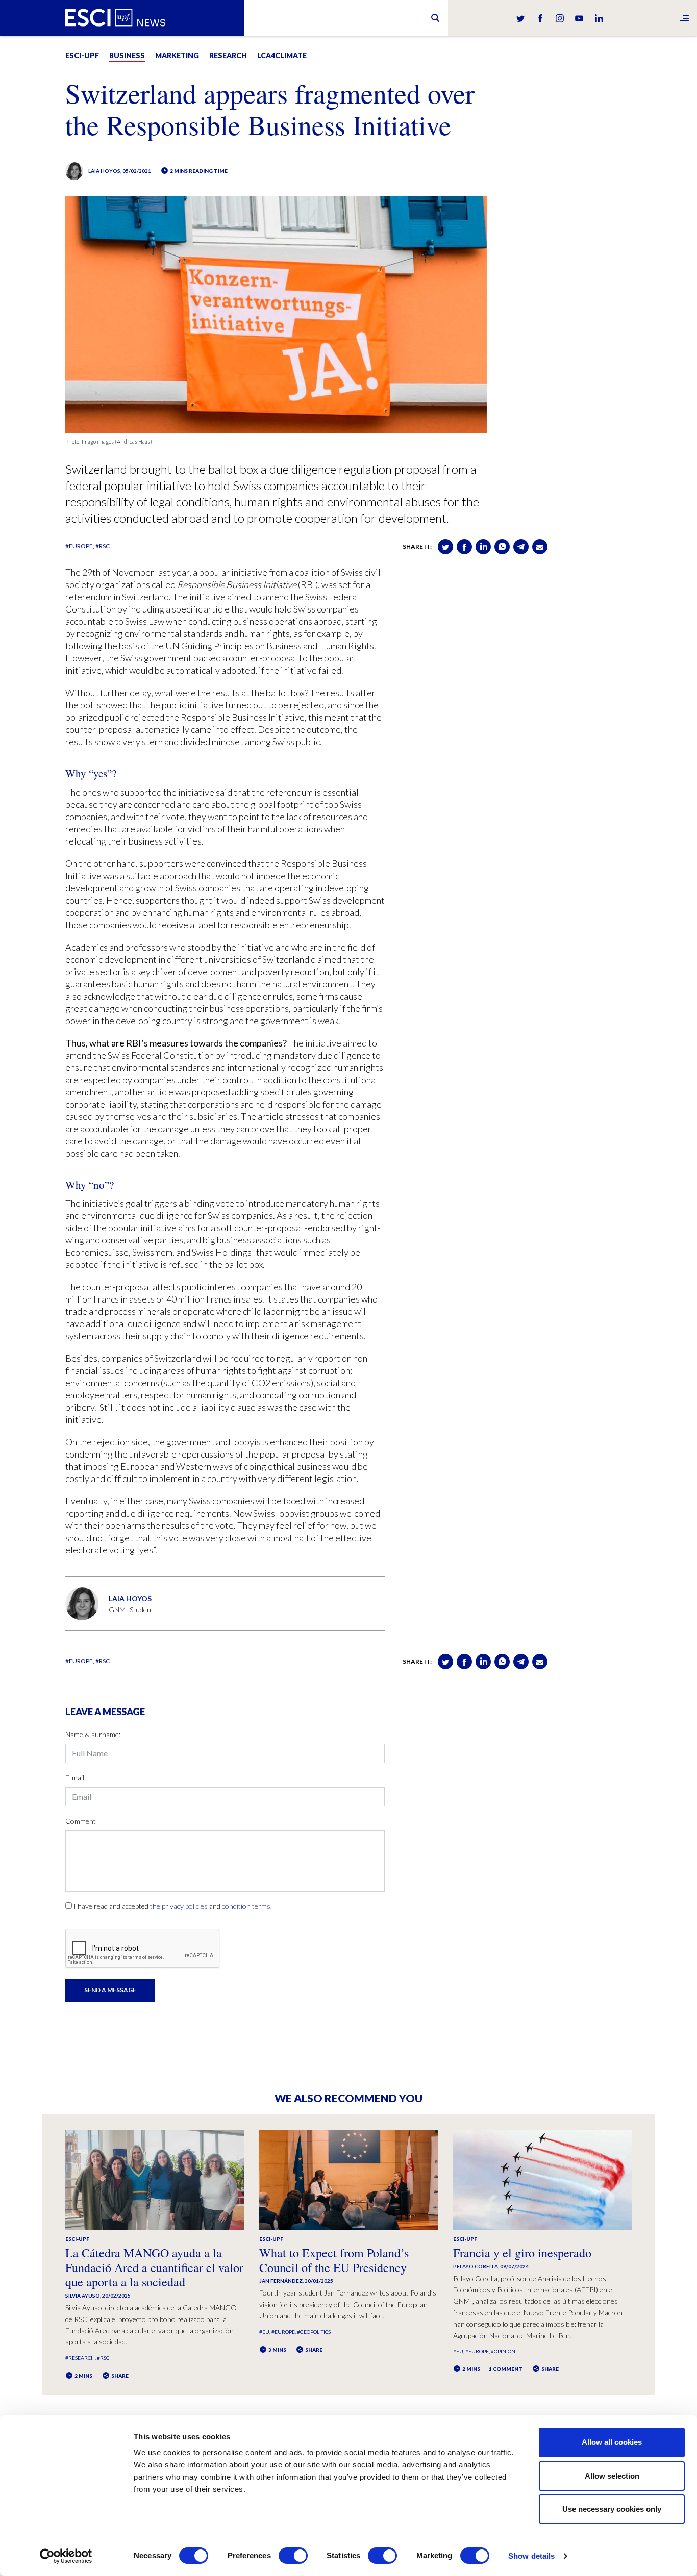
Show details (531, 2556)
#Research (80, 2358)
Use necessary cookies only (612, 2509)
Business (127, 55)
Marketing (177, 55)
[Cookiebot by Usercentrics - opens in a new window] (66, 2556)
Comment (81, 1821)
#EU (264, 2332)
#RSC (103, 546)
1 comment (506, 2369)
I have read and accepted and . (173, 1906)
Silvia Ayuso (83, 2296)
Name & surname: (93, 1734)
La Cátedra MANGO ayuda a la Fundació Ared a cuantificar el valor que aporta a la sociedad (154, 2267)
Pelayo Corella (476, 2266)
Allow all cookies (612, 2442)
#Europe (79, 546)
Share (119, 2376)
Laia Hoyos (104, 171)
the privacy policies (179, 1906)
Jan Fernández (281, 2281)
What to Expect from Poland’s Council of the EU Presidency (334, 2260)
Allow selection (612, 2476)
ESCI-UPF (82, 55)
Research (228, 55)
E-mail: (76, 1778)
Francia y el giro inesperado (522, 2253)
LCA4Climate (282, 55)
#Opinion (503, 2351)
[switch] (293, 2556)
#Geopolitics (314, 2332)
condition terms (246, 1906)
